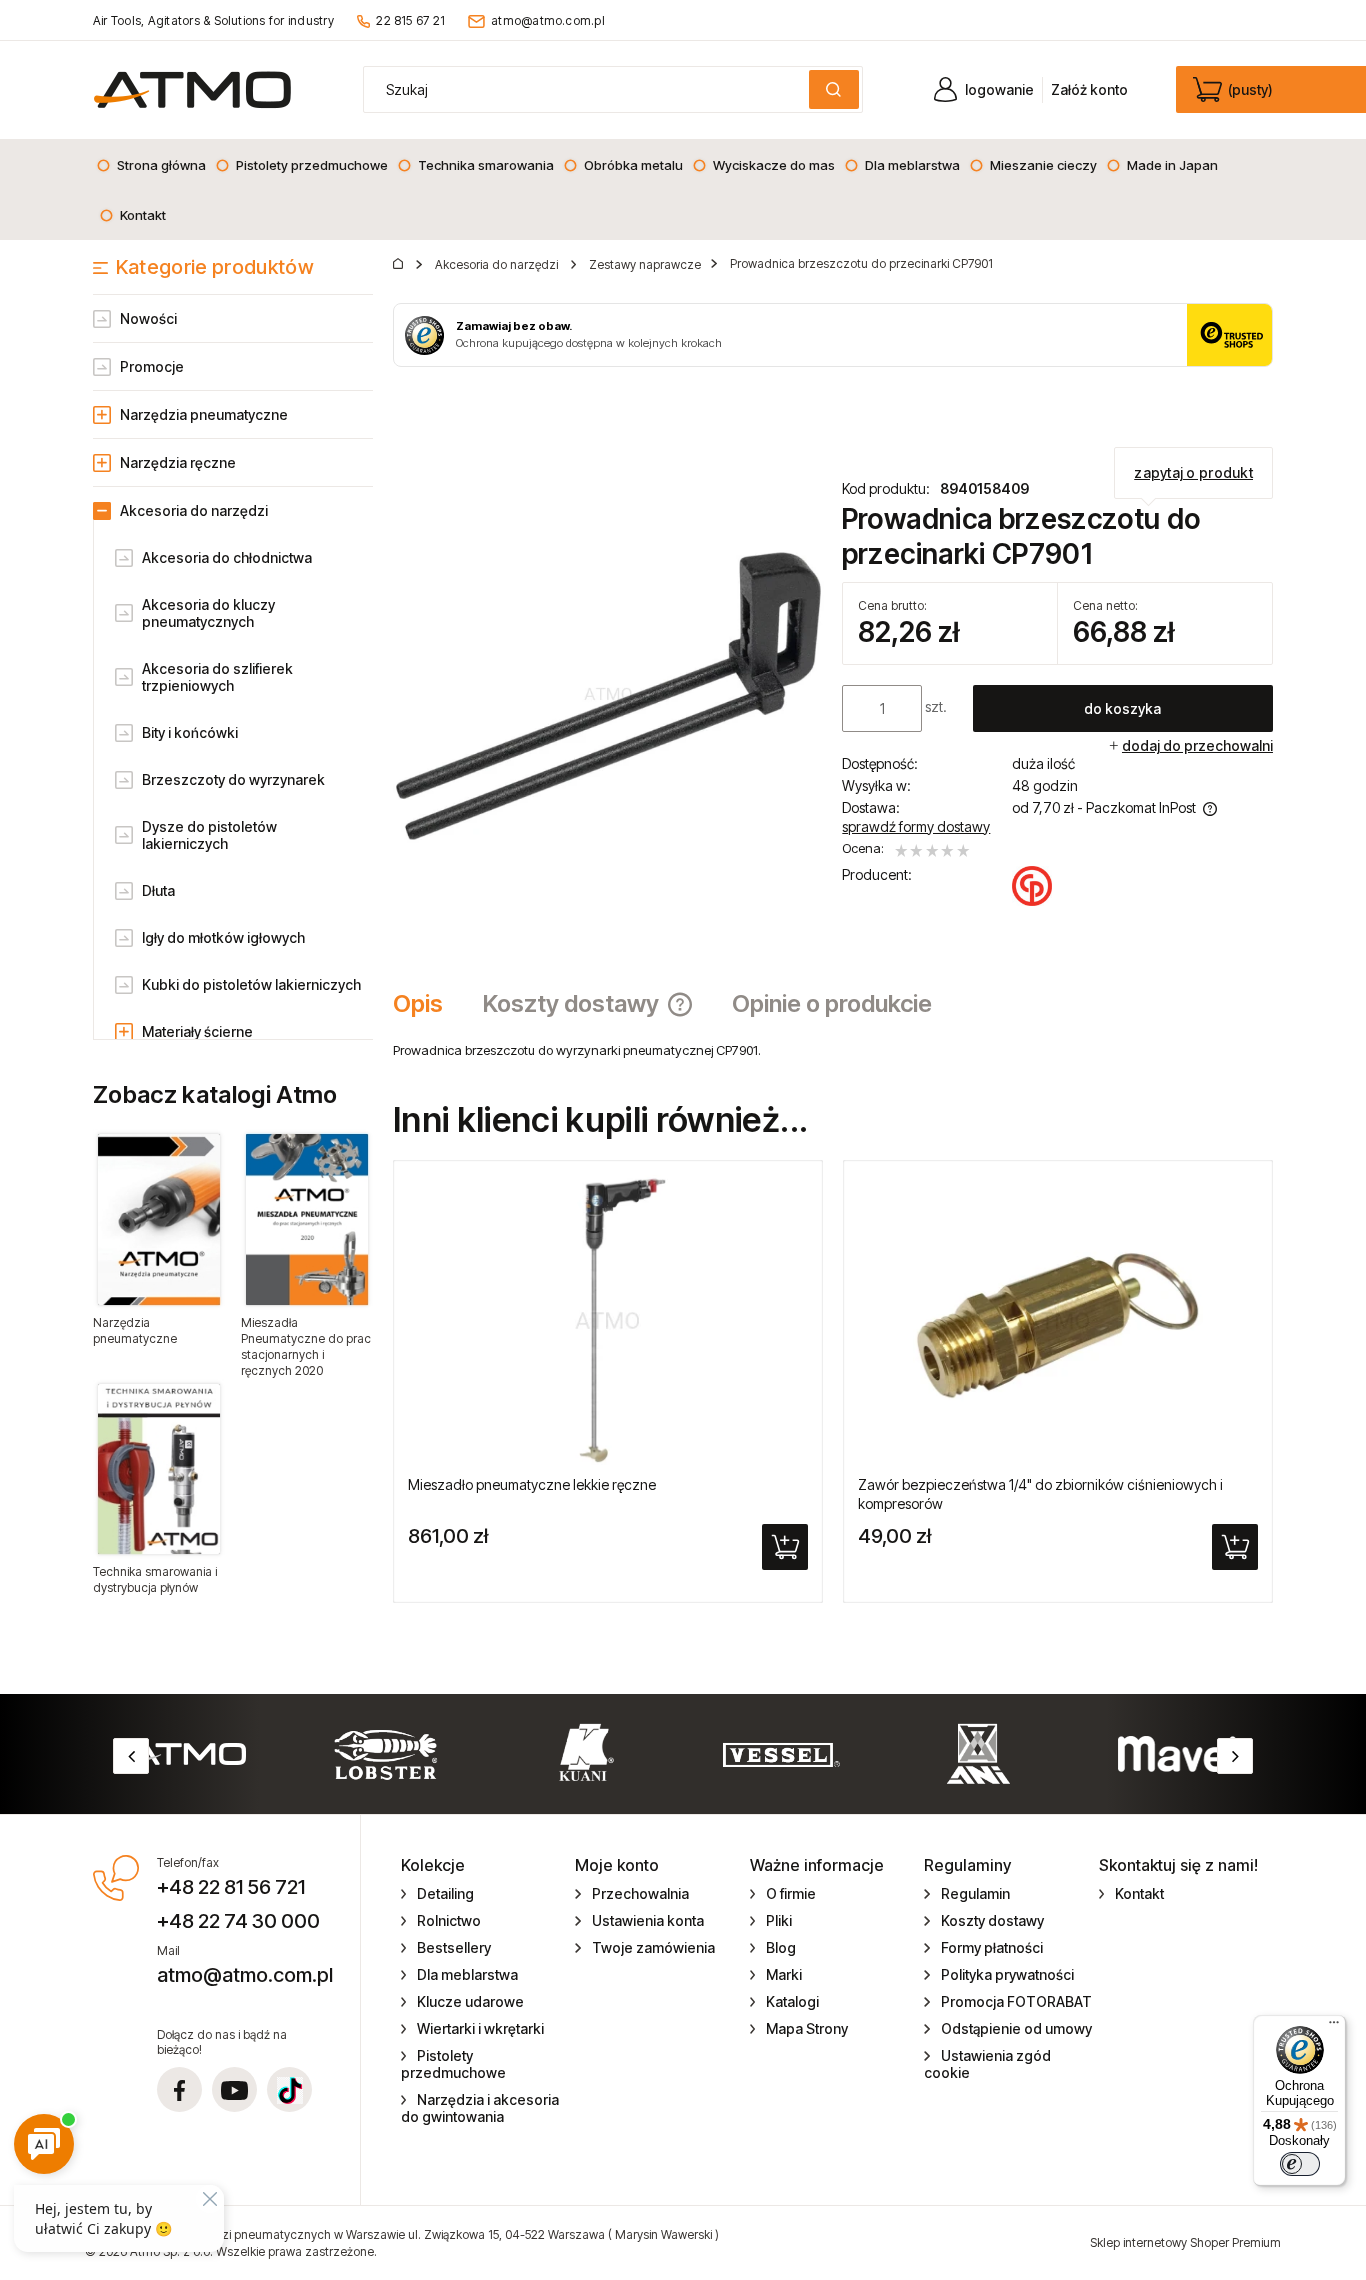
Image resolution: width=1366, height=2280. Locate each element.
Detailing (445, 1893)
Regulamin (975, 1893)
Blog (781, 1947)
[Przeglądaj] (159, 1219)
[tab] (428, 1004)
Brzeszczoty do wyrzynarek (233, 779)
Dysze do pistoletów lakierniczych (209, 835)
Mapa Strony (807, 2028)
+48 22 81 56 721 (231, 1887)
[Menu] (1334, 2027)
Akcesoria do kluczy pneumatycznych (208, 613)
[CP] (1032, 886)
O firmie (791, 1893)
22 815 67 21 (410, 20)
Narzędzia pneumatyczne (204, 414)
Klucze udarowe (470, 2001)
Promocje (152, 366)
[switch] (1300, 2164)
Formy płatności (992, 1947)
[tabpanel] (833, 1050)
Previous (131, 1756)
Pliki (779, 1920)
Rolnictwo (449, 1920)
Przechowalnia (640, 1893)
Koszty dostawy (992, 1920)
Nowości (148, 318)
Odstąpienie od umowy (1016, 2028)
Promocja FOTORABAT (1016, 2001)
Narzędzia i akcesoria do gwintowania (480, 2108)
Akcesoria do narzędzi (194, 510)
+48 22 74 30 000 (238, 1921)
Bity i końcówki (190, 732)
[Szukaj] (834, 89)
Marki (784, 1974)
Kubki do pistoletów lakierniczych (251, 984)
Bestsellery (454, 1947)
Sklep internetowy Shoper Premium (1185, 2242)
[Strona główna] (192, 89)
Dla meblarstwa (467, 1974)
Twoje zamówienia (653, 1947)
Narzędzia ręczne (178, 462)
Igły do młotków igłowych (223, 937)
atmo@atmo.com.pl (548, 20)
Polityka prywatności (1007, 1974)
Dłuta (158, 890)
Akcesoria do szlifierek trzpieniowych (217, 677)
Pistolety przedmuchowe (453, 2064)
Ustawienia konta (648, 1920)
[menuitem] (151, 165)
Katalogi (792, 2001)
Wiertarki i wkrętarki (480, 2028)
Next (1235, 1756)
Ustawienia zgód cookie (987, 2064)
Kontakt (1139, 1893)
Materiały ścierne (197, 1031)
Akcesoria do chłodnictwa (227, 557)
